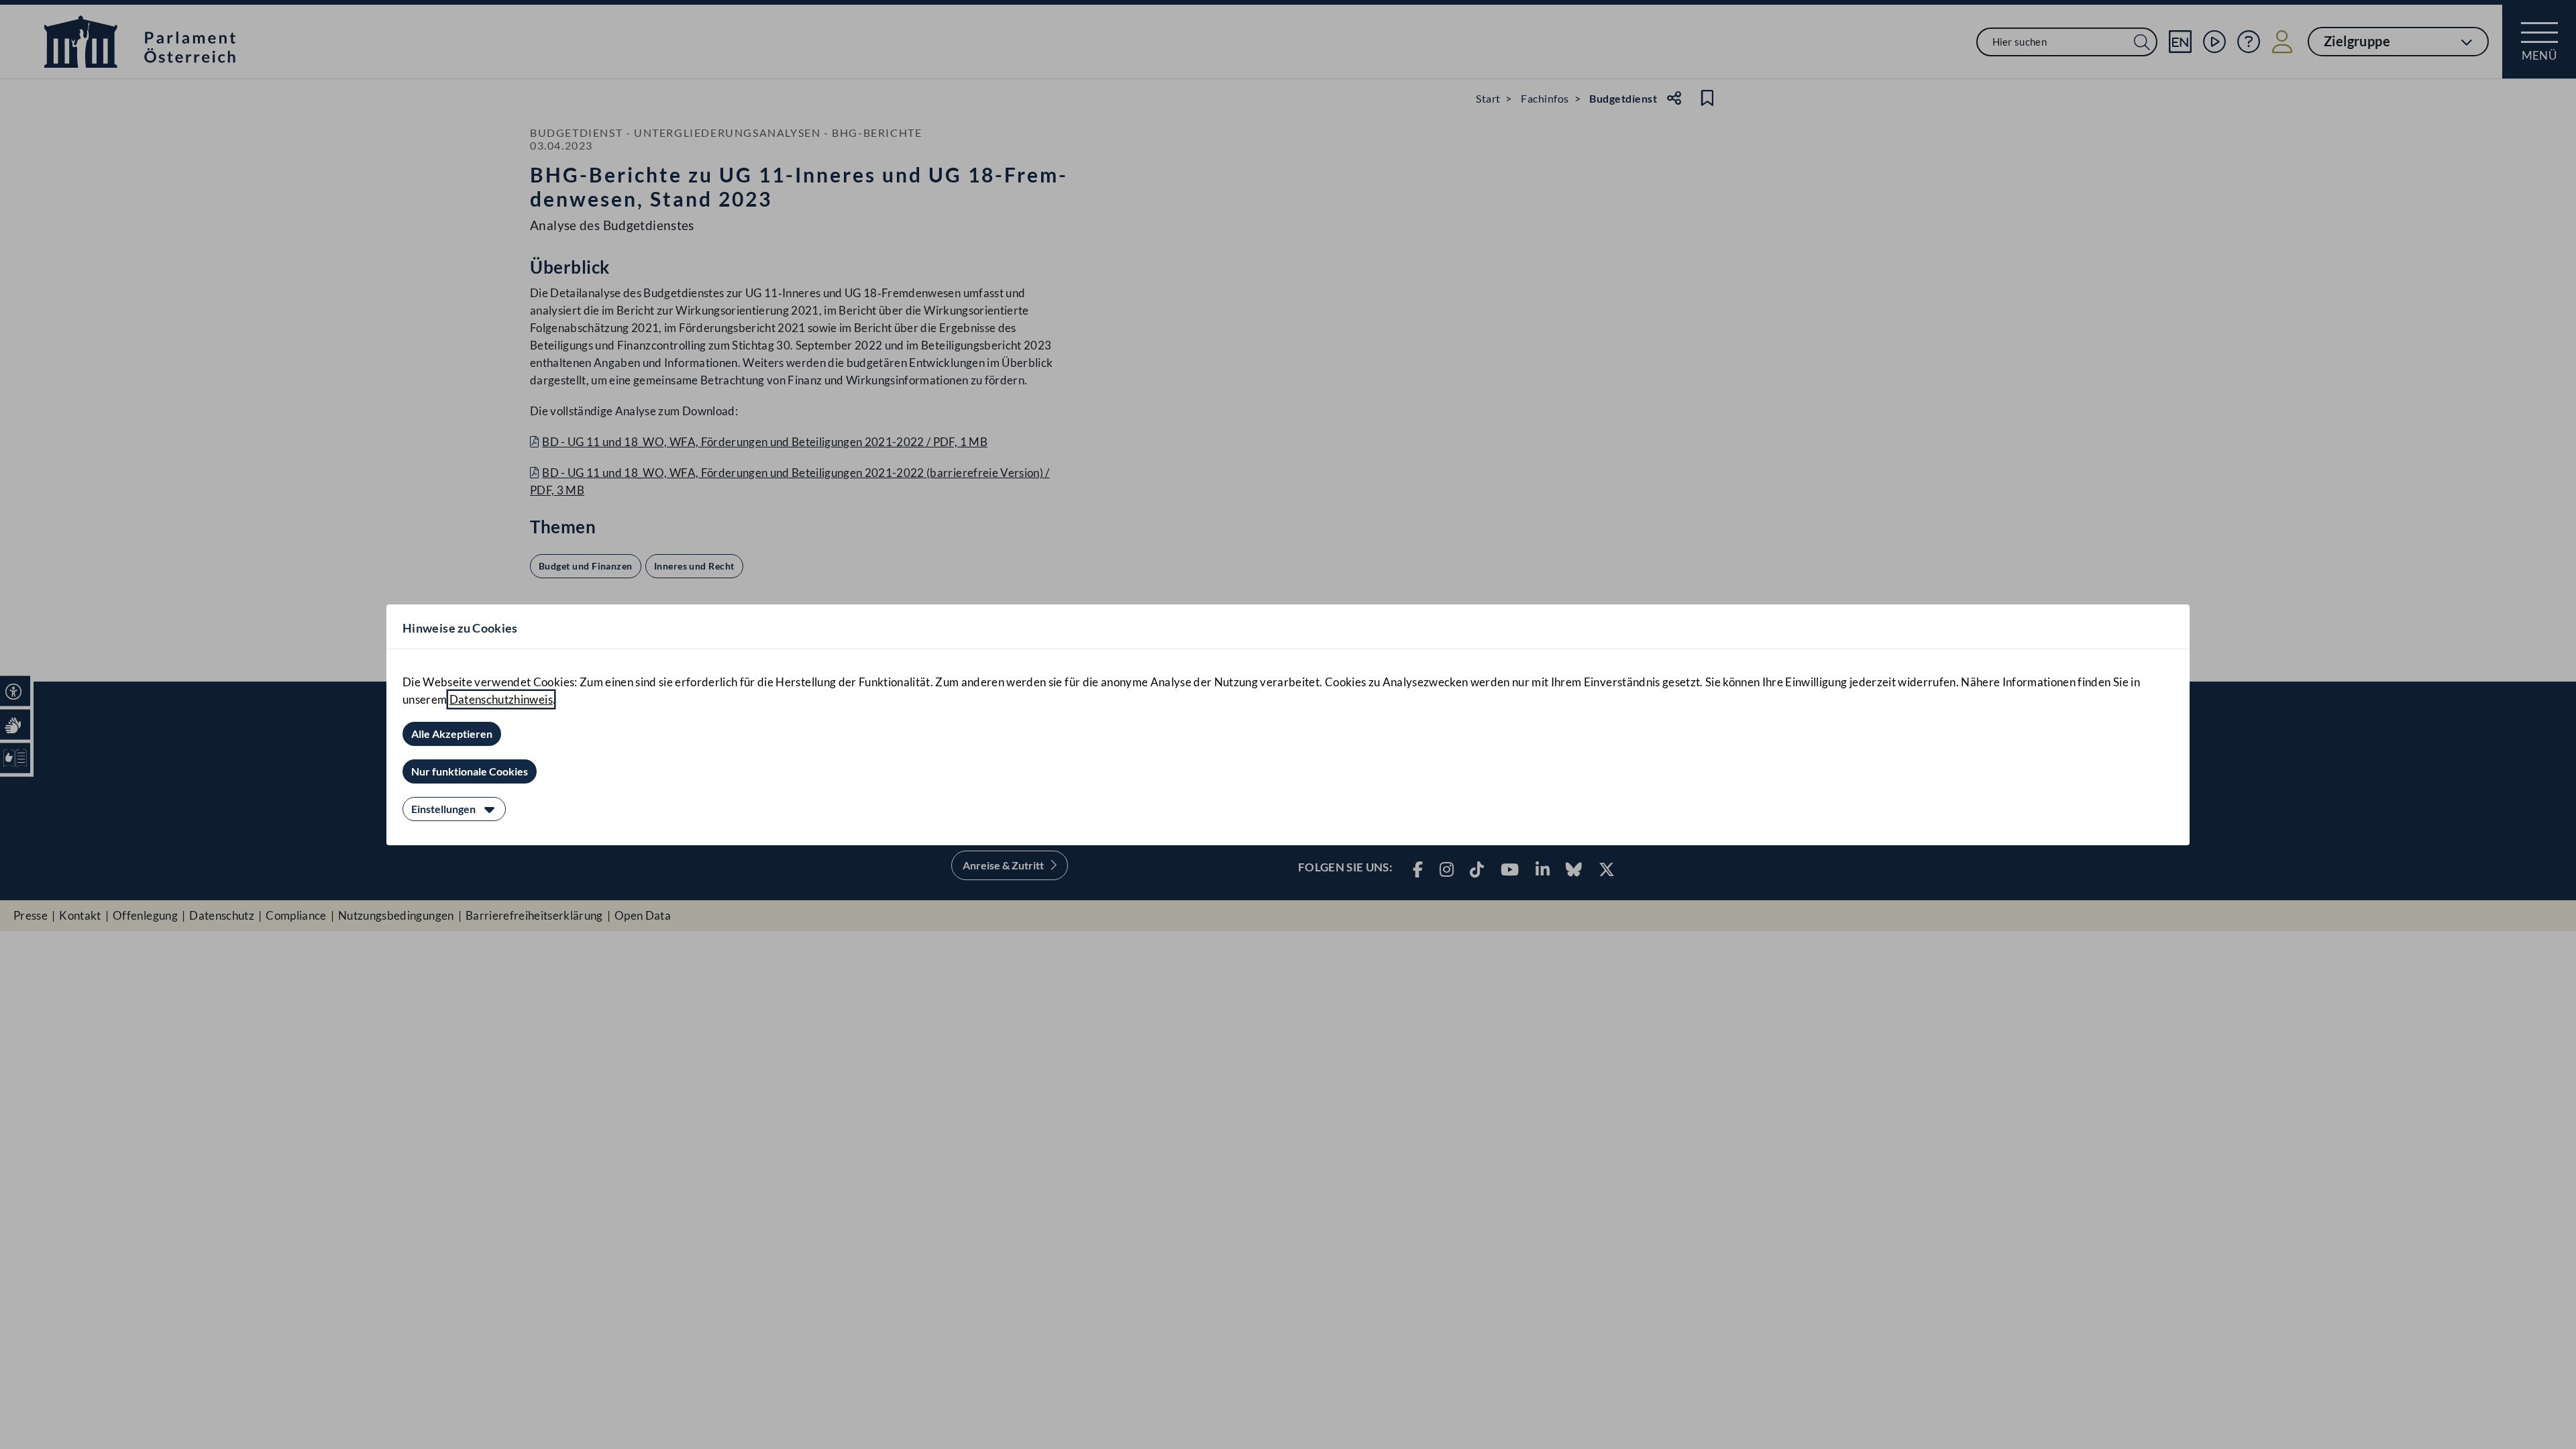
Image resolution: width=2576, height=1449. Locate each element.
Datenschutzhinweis (501, 699)
